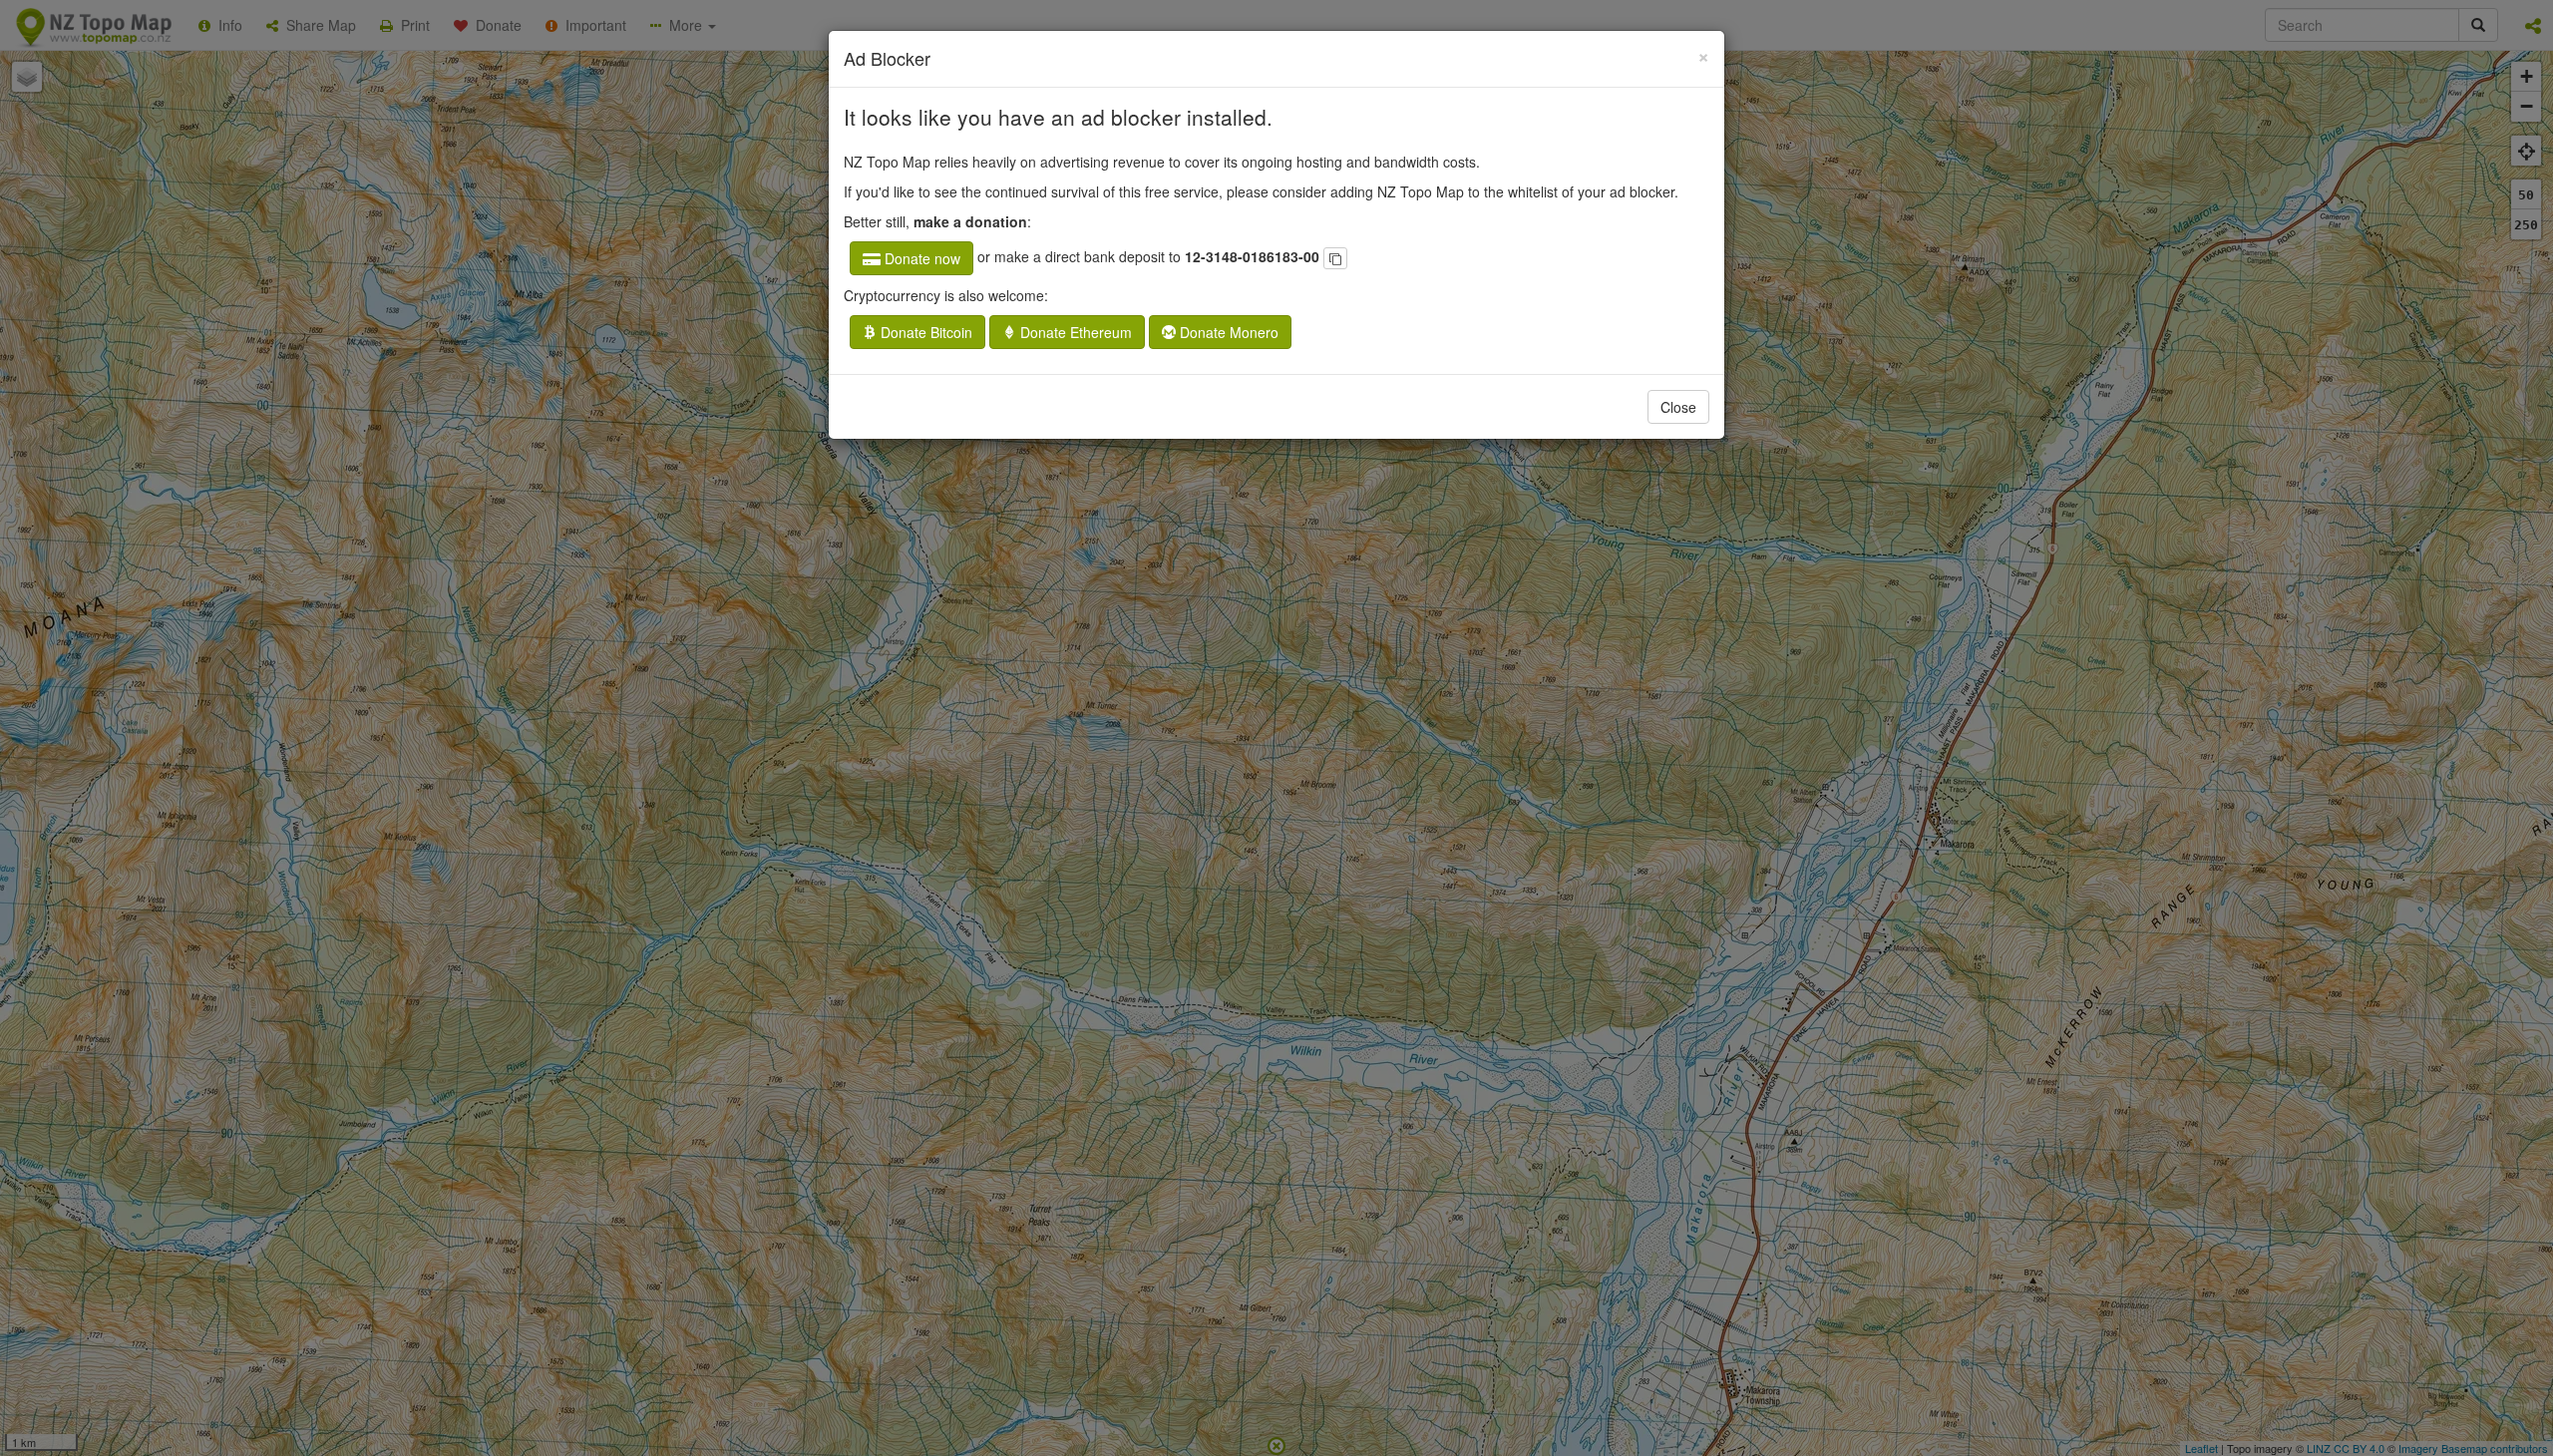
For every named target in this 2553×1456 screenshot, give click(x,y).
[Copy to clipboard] (1335, 258)
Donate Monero (1227, 332)
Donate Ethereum (1074, 332)
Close (1678, 407)
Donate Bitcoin (924, 332)
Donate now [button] (920, 258)
